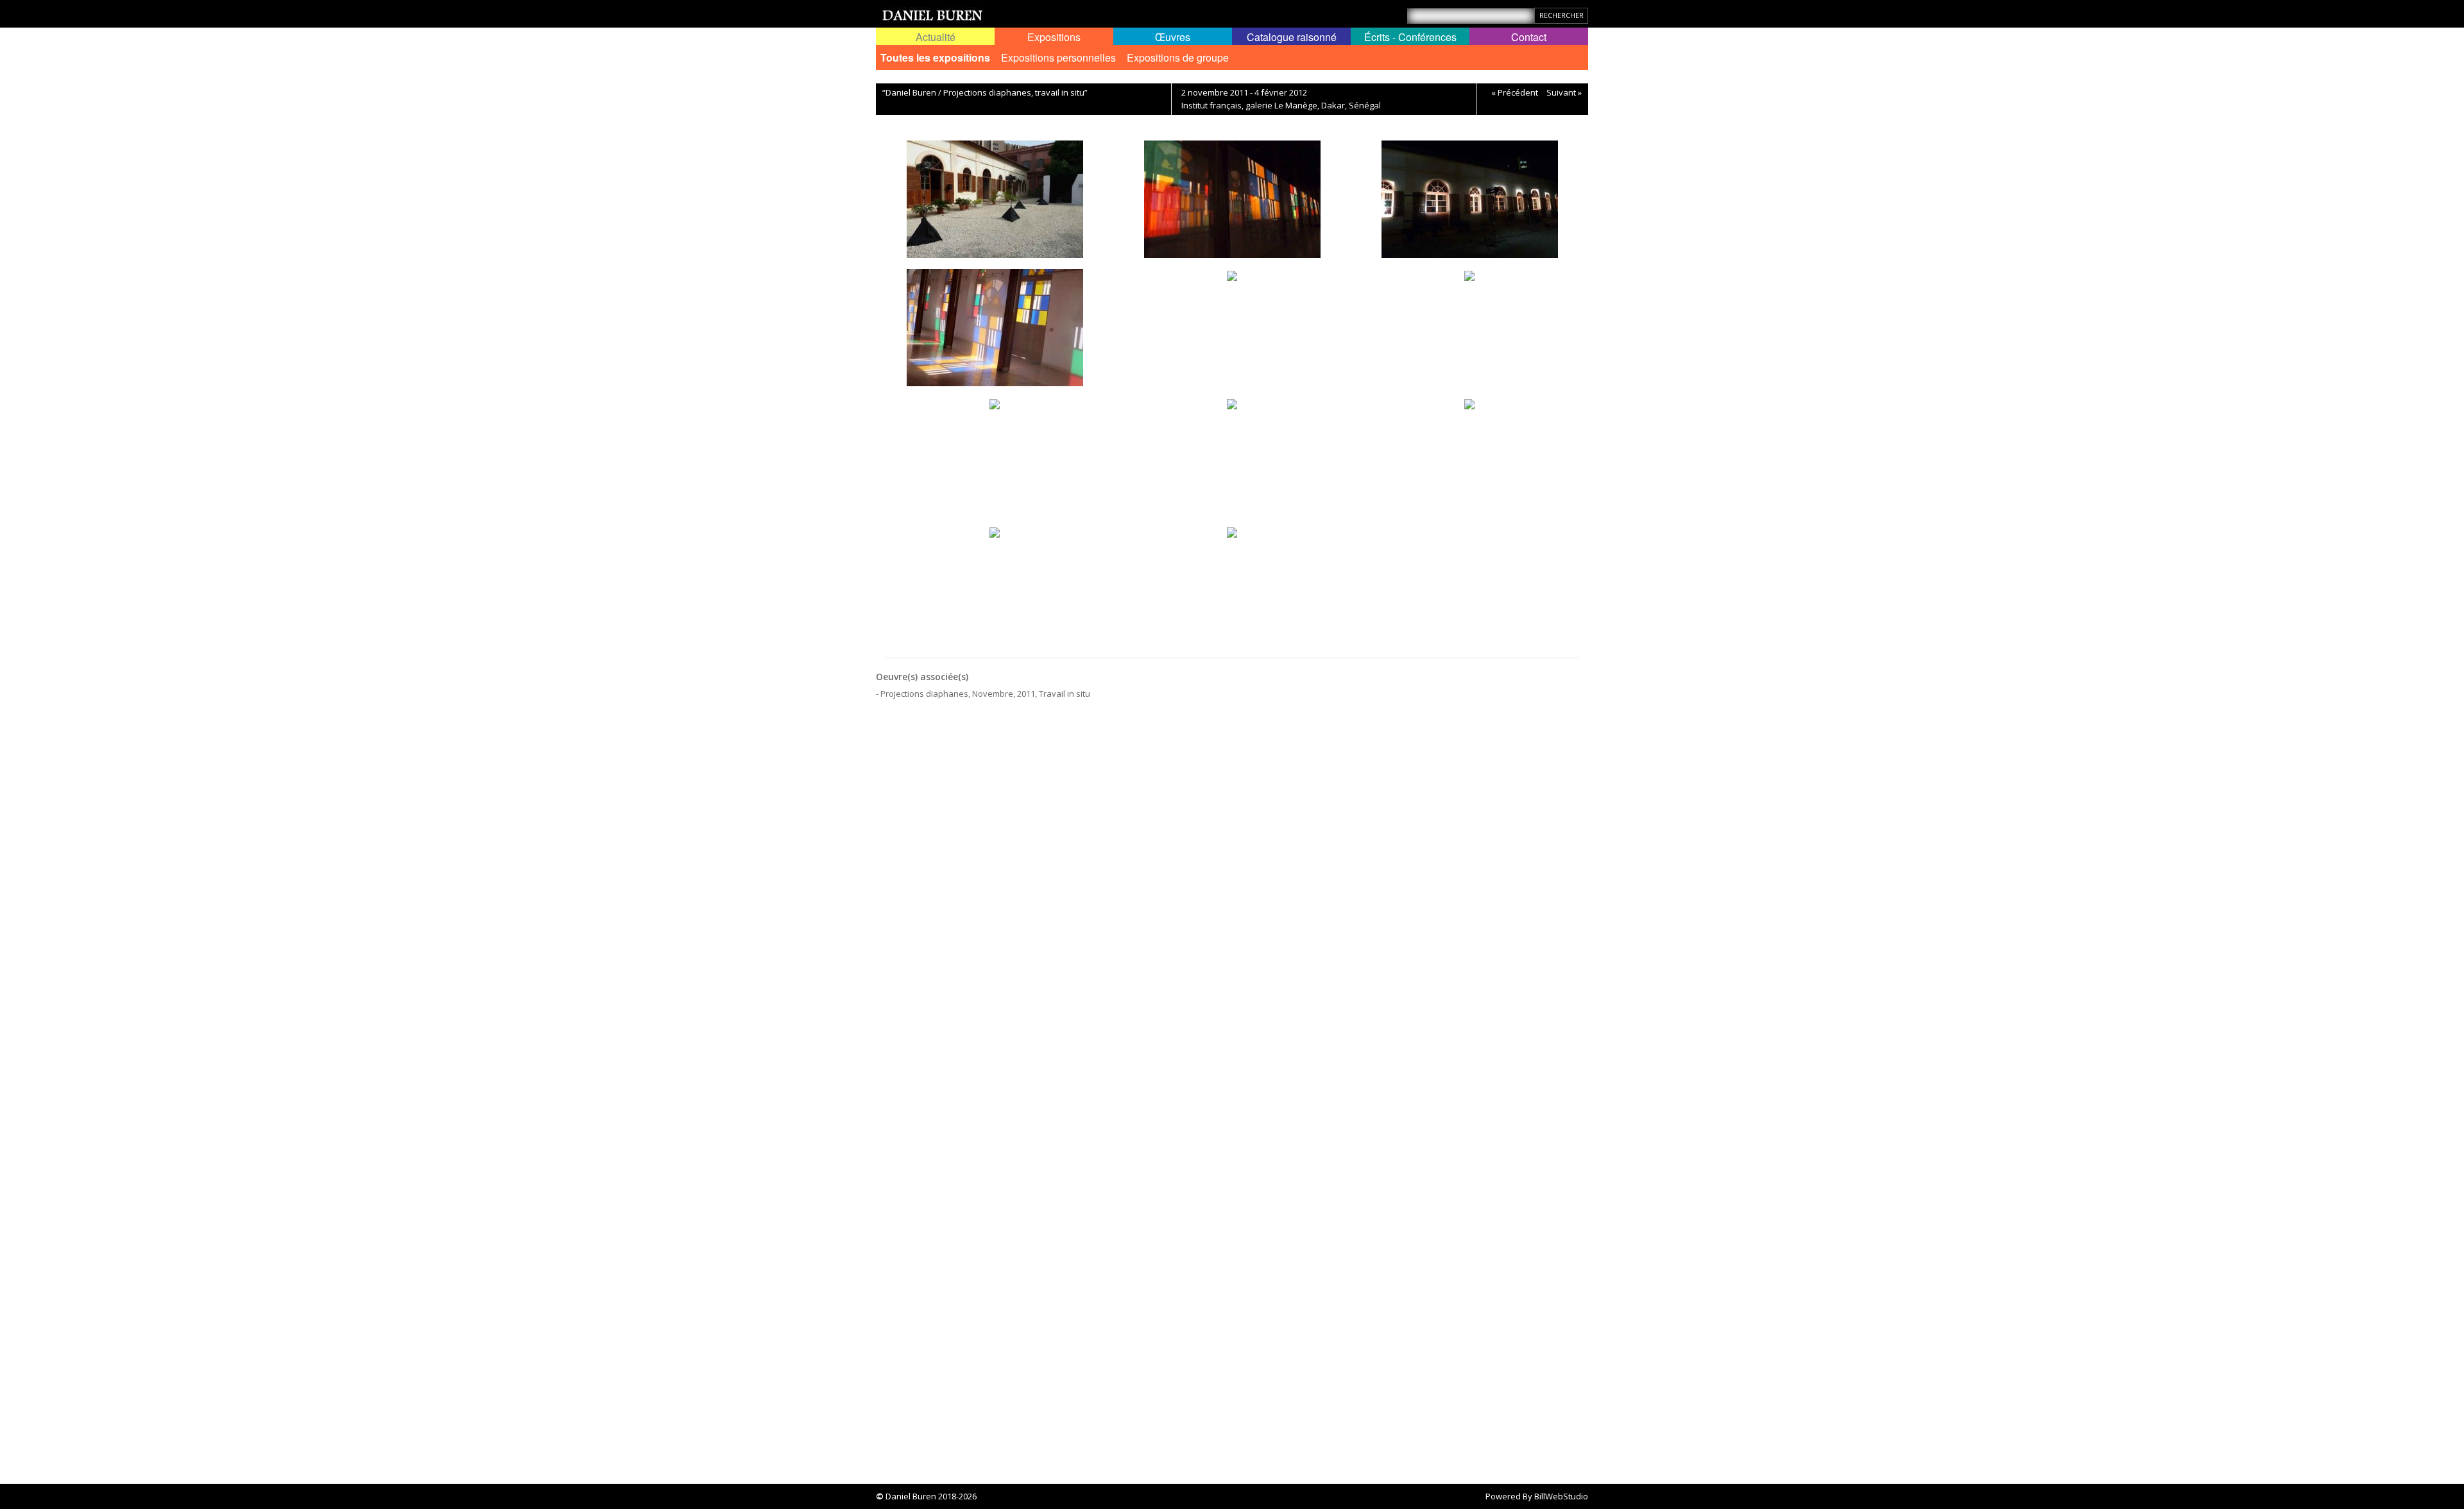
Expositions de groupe (1178, 57)
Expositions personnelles (1058, 57)
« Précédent (1515, 92)
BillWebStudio (1561, 1496)
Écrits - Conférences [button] (1410, 37)
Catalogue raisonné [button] (1292, 37)
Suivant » (1564, 92)
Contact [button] (1529, 37)
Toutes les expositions (935, 57)
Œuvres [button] (1173, 37)
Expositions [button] (1054, 37)
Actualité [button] (936, 37)
